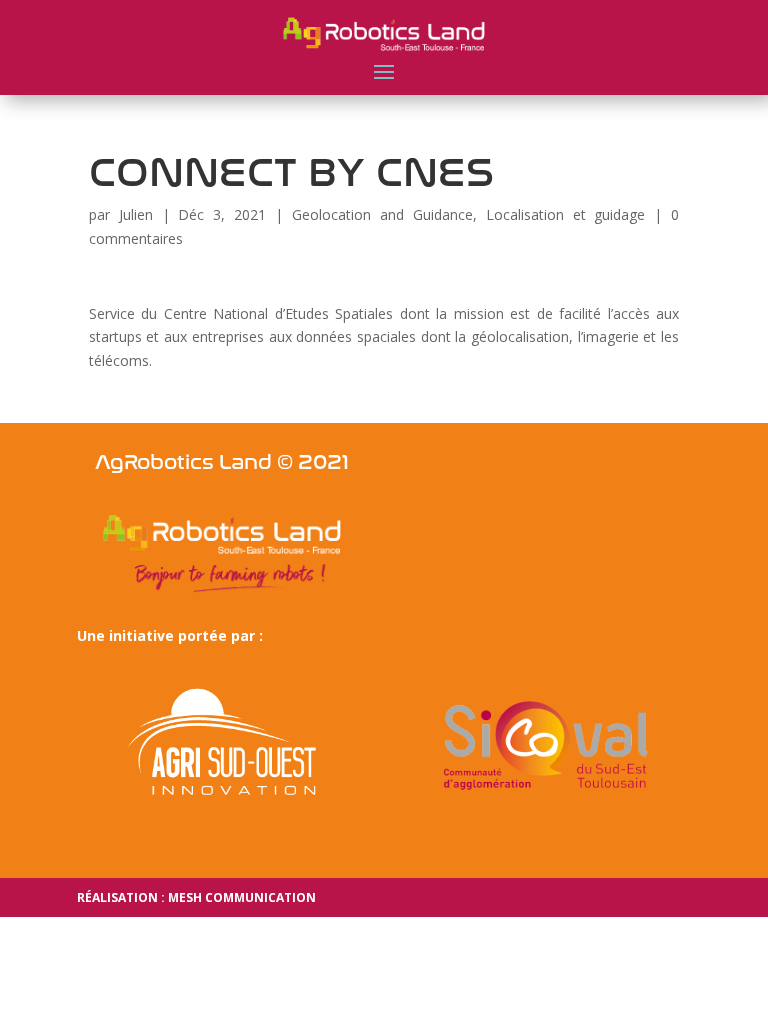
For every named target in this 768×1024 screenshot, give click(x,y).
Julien (136, 214)
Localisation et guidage (566, 214)
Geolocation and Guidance (382, 214)
